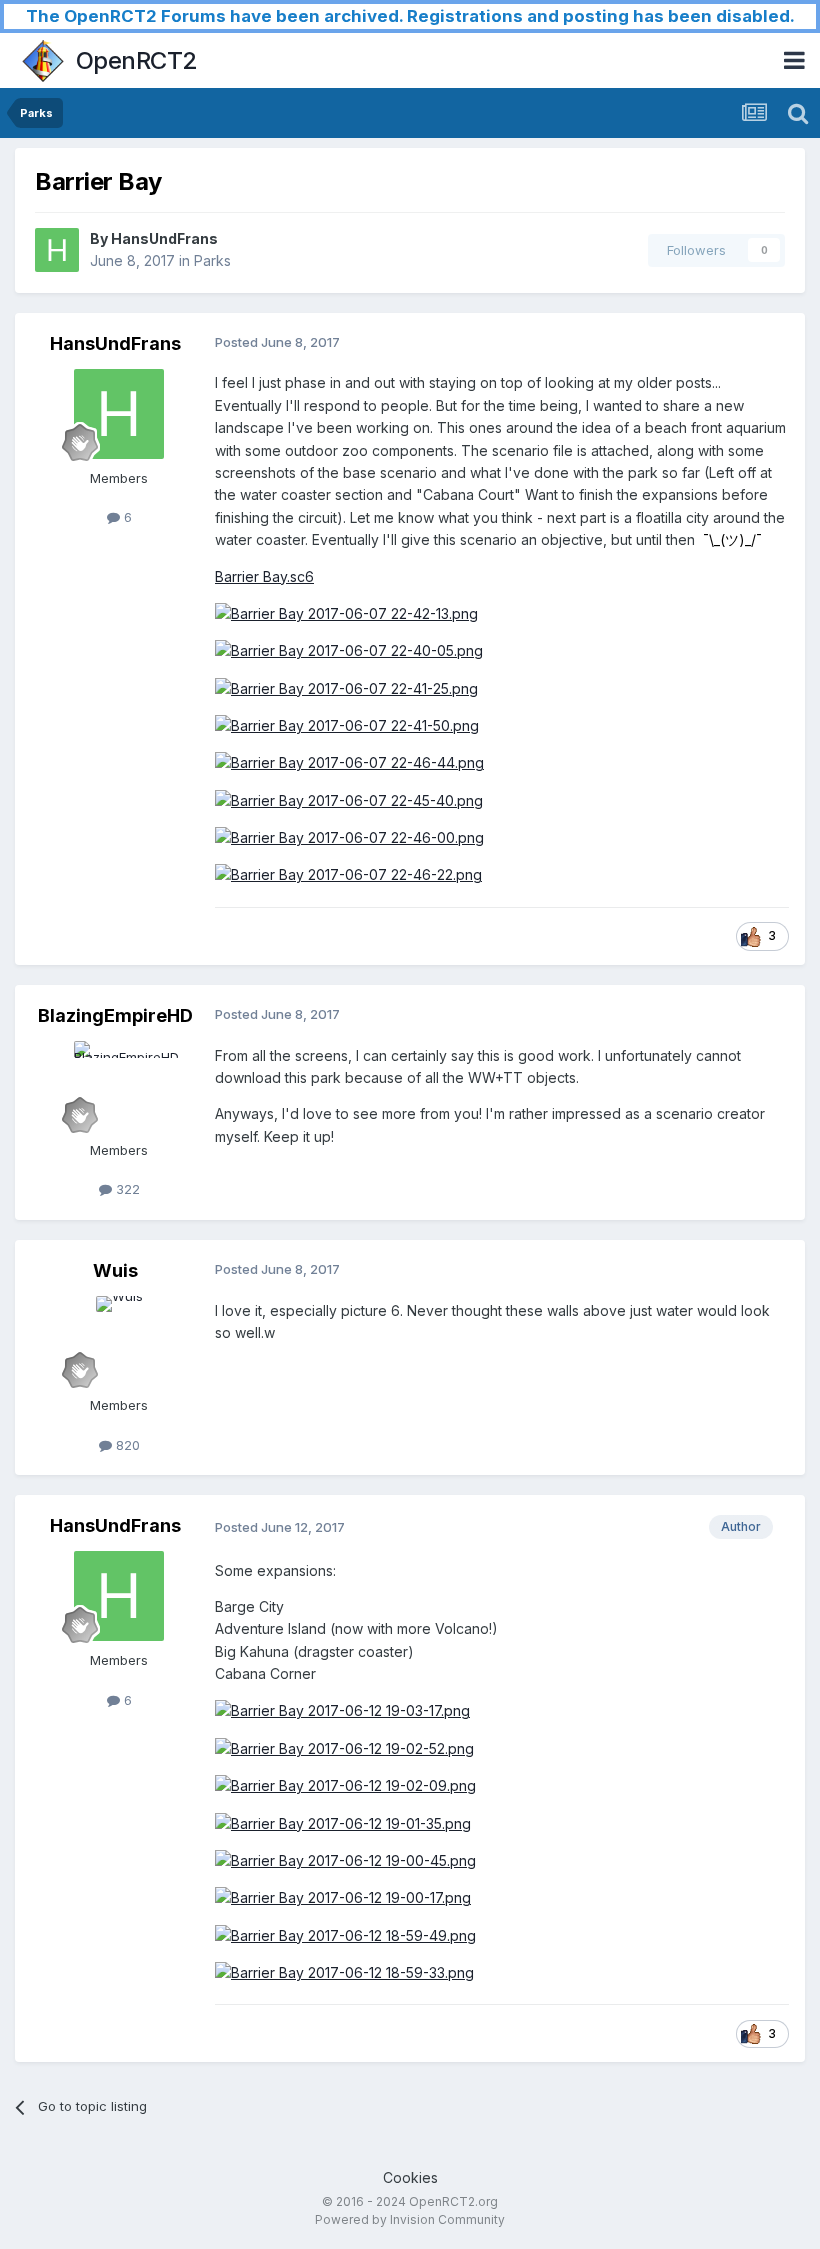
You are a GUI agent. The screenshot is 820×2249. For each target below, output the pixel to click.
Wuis (115, 1270)
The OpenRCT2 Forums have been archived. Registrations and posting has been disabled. (410, 16)
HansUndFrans (164, 238)
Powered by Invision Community (410, 2219)
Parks (212, 260)
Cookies (410, 2177)
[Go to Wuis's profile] (119, 1341)
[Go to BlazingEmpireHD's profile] (119, 1086)
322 (126, 1189)
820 (126, 1445)
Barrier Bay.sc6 (264, 576)
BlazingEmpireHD (115, 1015)
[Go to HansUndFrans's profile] (57, 250)
